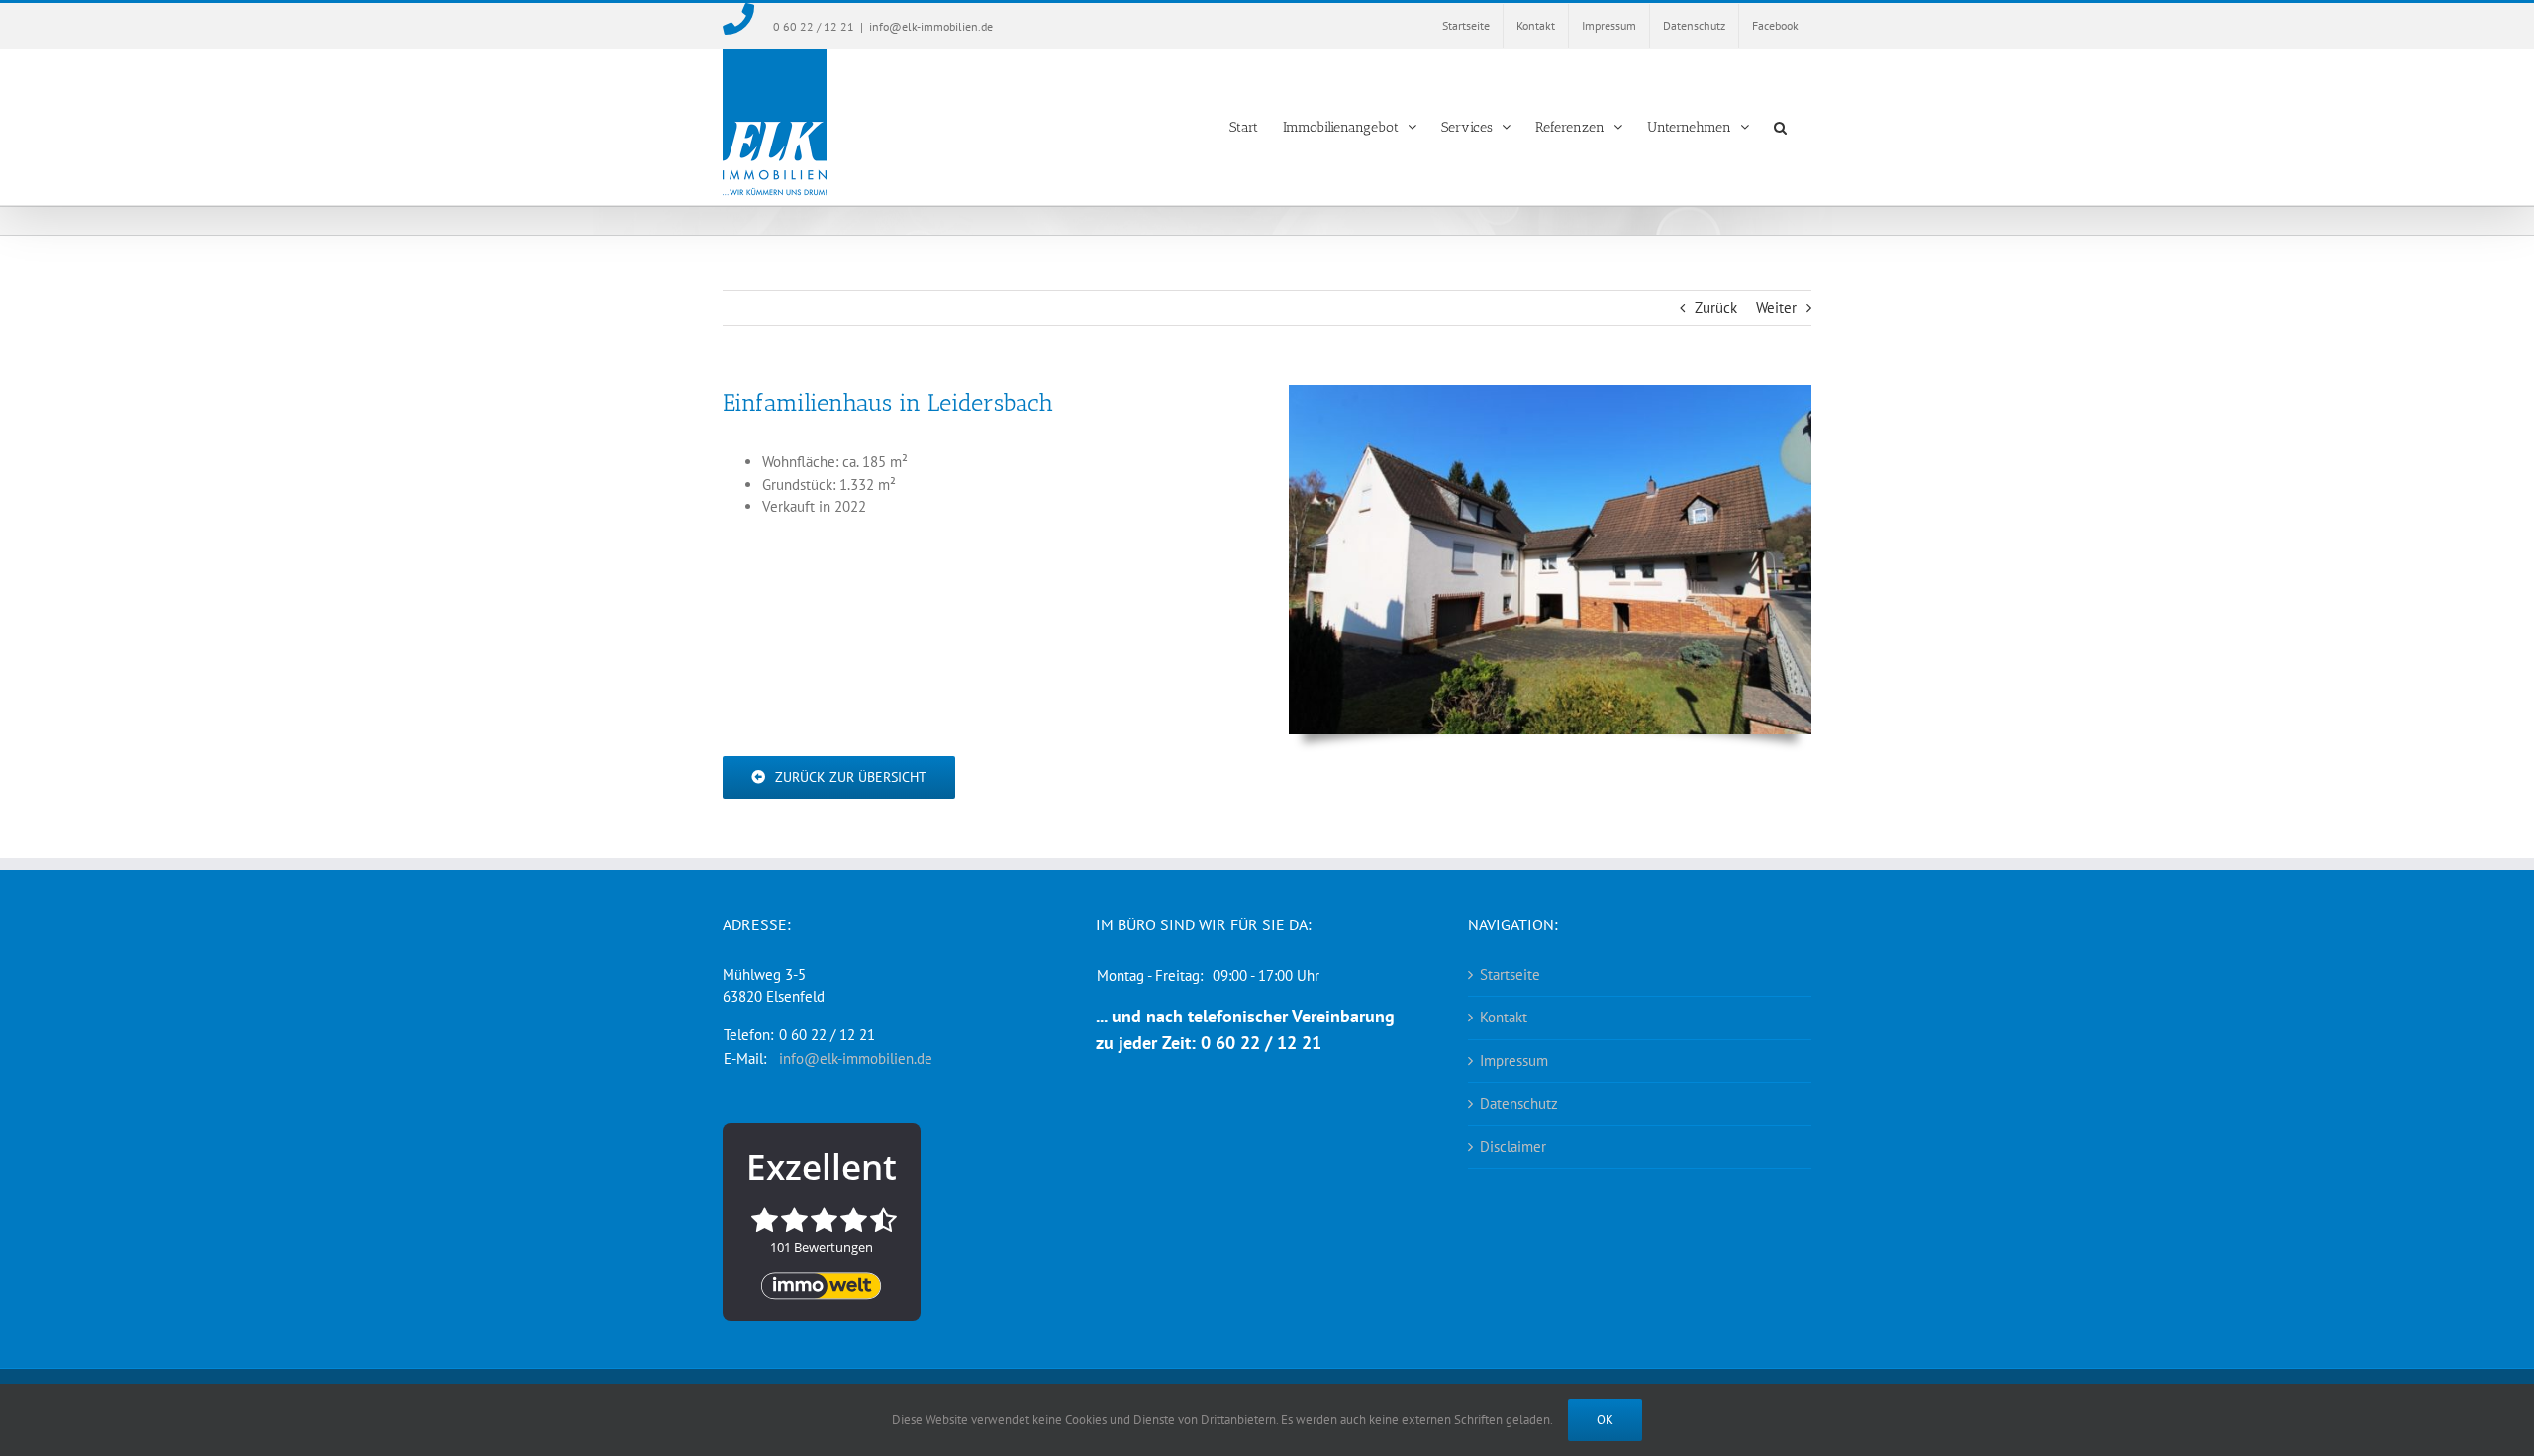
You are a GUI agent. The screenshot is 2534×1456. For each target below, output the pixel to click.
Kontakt (1504, 1017)
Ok (1605, 1420)
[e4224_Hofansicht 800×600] (1550, 392)
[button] (1780, 127)
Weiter (1776, 307)
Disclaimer (1513, 1147)
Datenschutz (1519, 1103)
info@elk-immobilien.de (931, 26)
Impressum (1514, 1061)
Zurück (1716, 307)
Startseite (1510, 974)
